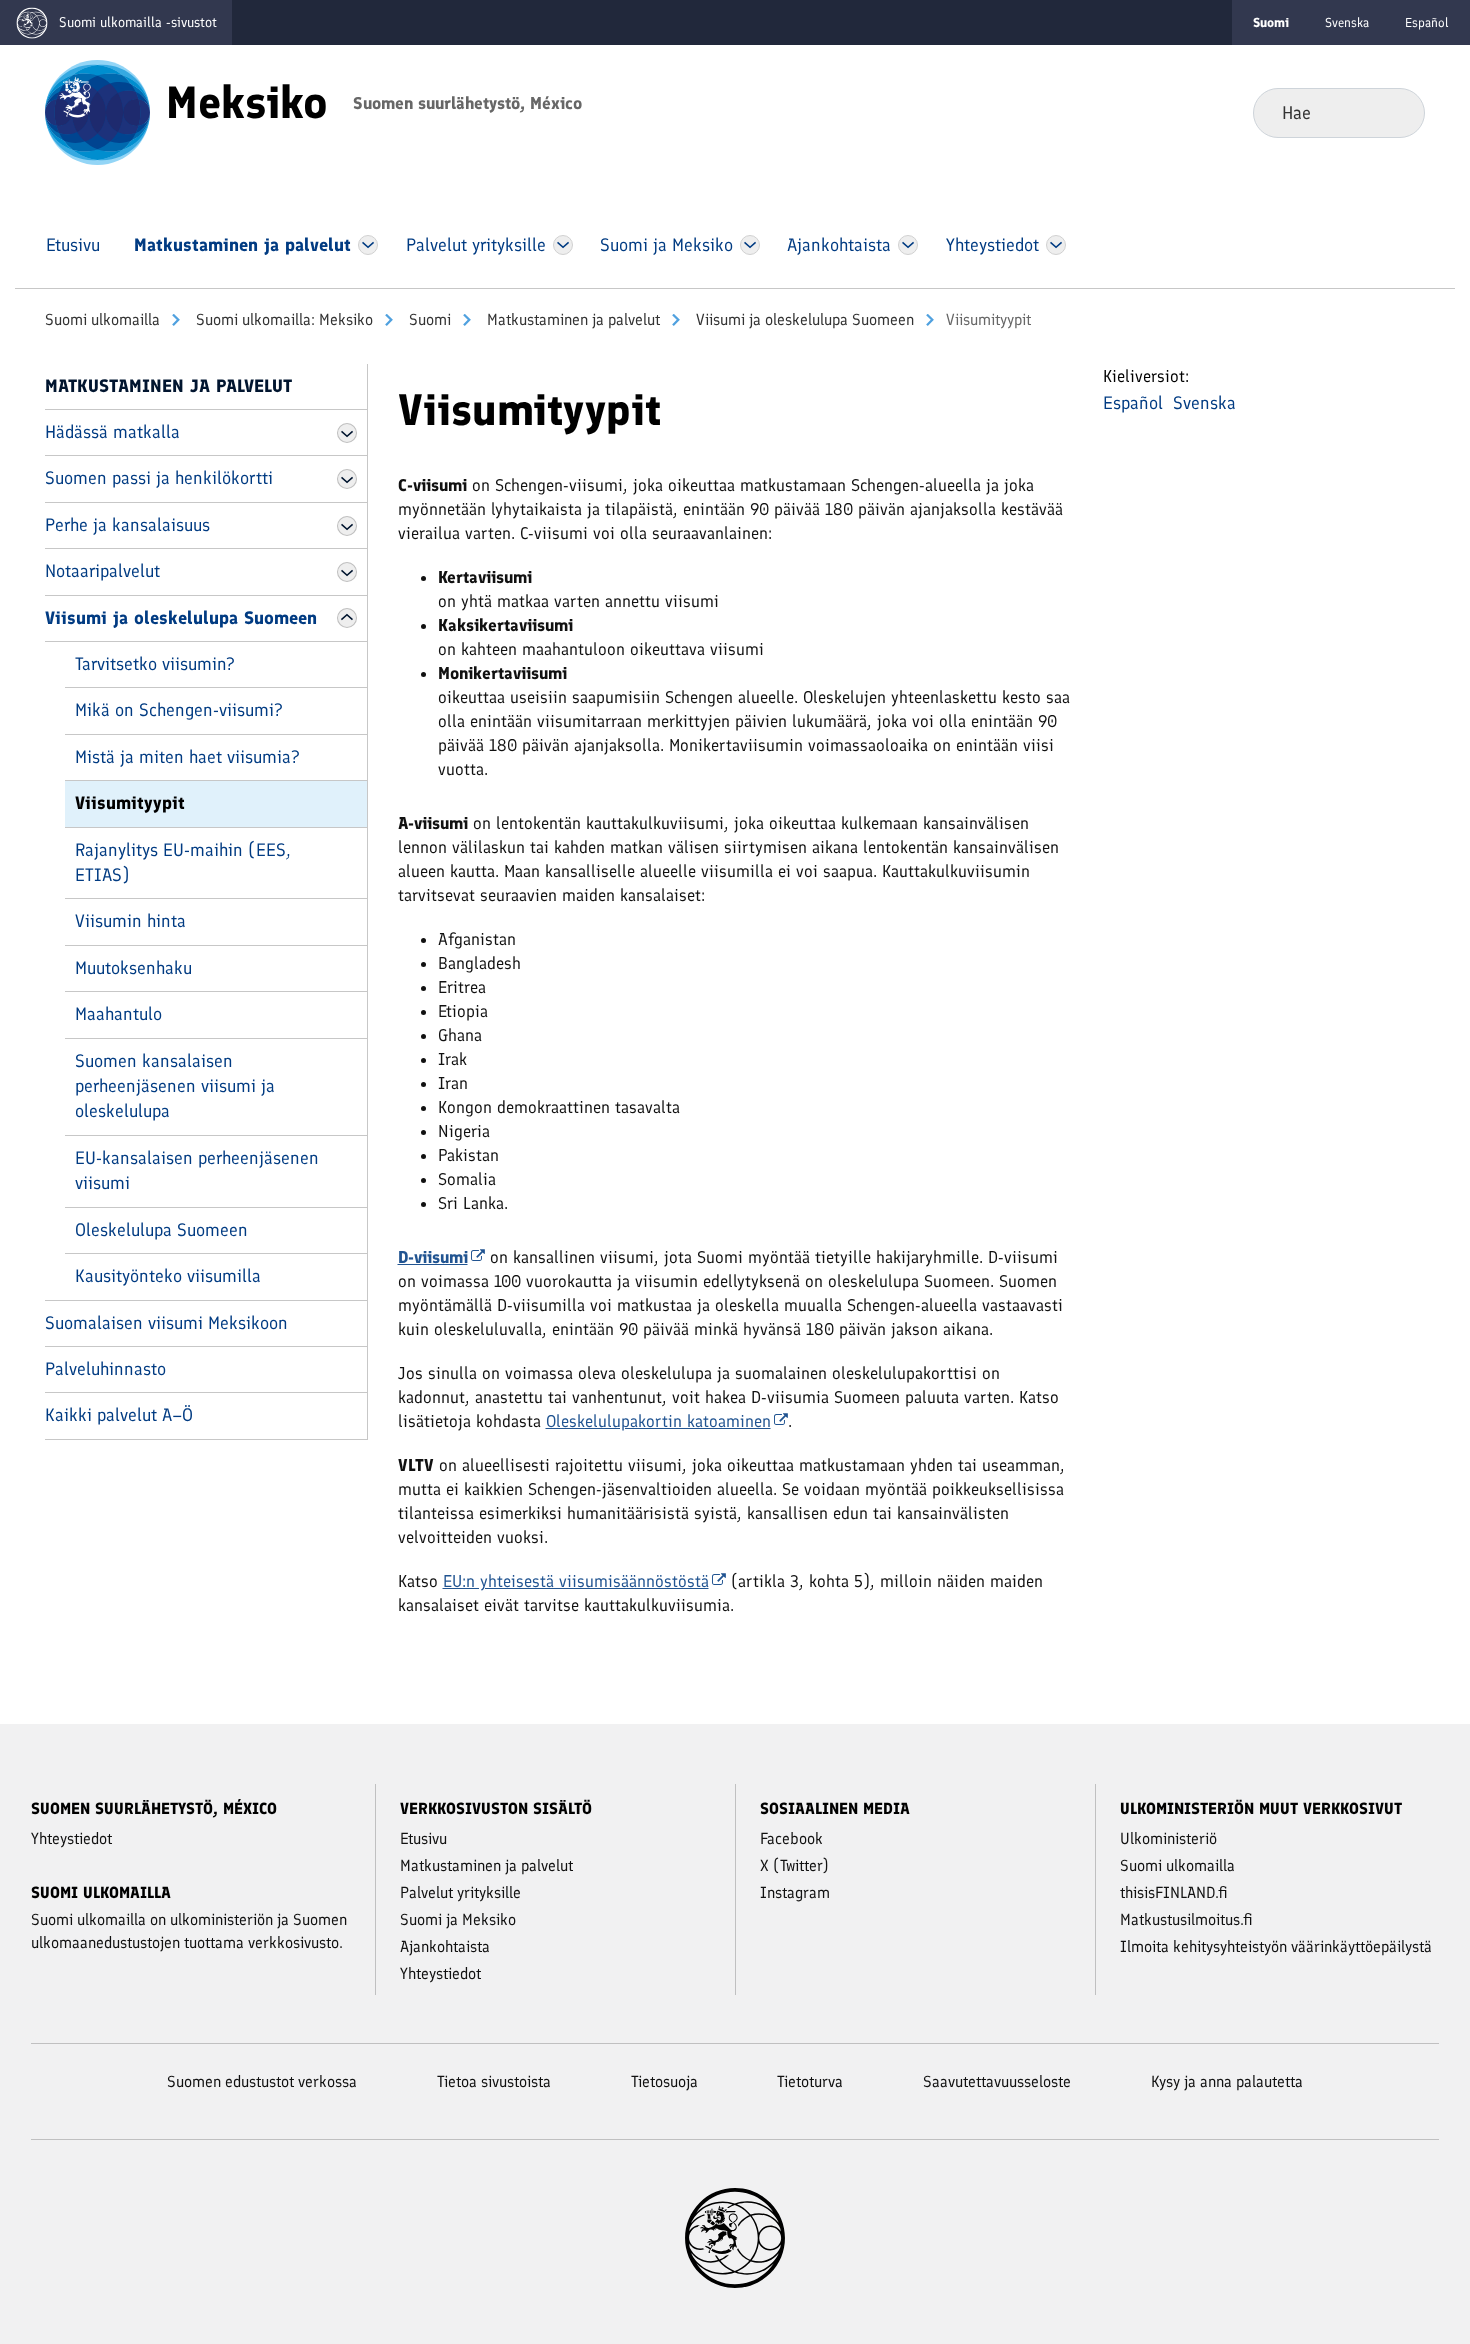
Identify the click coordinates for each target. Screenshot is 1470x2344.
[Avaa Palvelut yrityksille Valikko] (562, 245)
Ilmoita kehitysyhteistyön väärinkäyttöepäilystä (1276, 1946)
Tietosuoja (664, 2081)
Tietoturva (810, 2081)
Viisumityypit (130, 803)
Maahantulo (118, 1014)
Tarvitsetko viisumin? (155, 664)
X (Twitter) (794, 1865)
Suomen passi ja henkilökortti (159, 478)
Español (1427, 22)
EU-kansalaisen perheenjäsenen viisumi (197, 1170)
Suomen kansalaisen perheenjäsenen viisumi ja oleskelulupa (175, 1086)
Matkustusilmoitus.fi (1186, 1919)
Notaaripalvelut (102, 571)
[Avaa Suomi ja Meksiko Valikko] (750, 245)
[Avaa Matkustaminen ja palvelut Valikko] (368, 245)
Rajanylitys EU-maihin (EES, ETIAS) (183, 862)
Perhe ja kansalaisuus (127, 525)
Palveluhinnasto (105, 1369)
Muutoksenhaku (133, 968)
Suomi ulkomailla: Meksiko (282, 319)
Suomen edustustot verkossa (262, 2081)
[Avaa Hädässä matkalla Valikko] (347, 433)
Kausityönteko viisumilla (168, 1276)
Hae (1393, 112)
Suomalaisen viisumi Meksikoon (166, 1323)
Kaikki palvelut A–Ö (119, 1415)
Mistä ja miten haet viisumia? (187, 757)
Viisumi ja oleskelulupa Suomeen (803, 319)
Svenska (1347, 22)
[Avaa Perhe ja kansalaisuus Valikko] (347, 526)
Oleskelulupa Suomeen (161, 1230)
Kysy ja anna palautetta (1227, 2081)
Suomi (428, 319)
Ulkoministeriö (1168, 1838)
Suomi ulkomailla (102, 319)
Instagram (795, 1892)
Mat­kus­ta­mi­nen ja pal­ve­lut (571, 319)
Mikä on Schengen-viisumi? (179, 710)
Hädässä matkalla (112, 432)
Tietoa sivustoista (494, 2081)
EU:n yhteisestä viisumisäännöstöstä (576, 1581)
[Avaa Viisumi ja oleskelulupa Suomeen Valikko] (347, 618)
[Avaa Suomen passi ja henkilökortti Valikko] (347, 479)
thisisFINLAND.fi (1174, 1892)
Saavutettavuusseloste (997, 2081)
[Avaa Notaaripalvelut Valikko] (347, 572)
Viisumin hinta (130, 921)
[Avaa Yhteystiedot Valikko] (1055, 245)
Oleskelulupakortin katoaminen (658, 1421)
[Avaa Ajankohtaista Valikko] (908, 245)
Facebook (791, 1838)
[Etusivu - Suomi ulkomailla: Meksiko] (97, 111)
